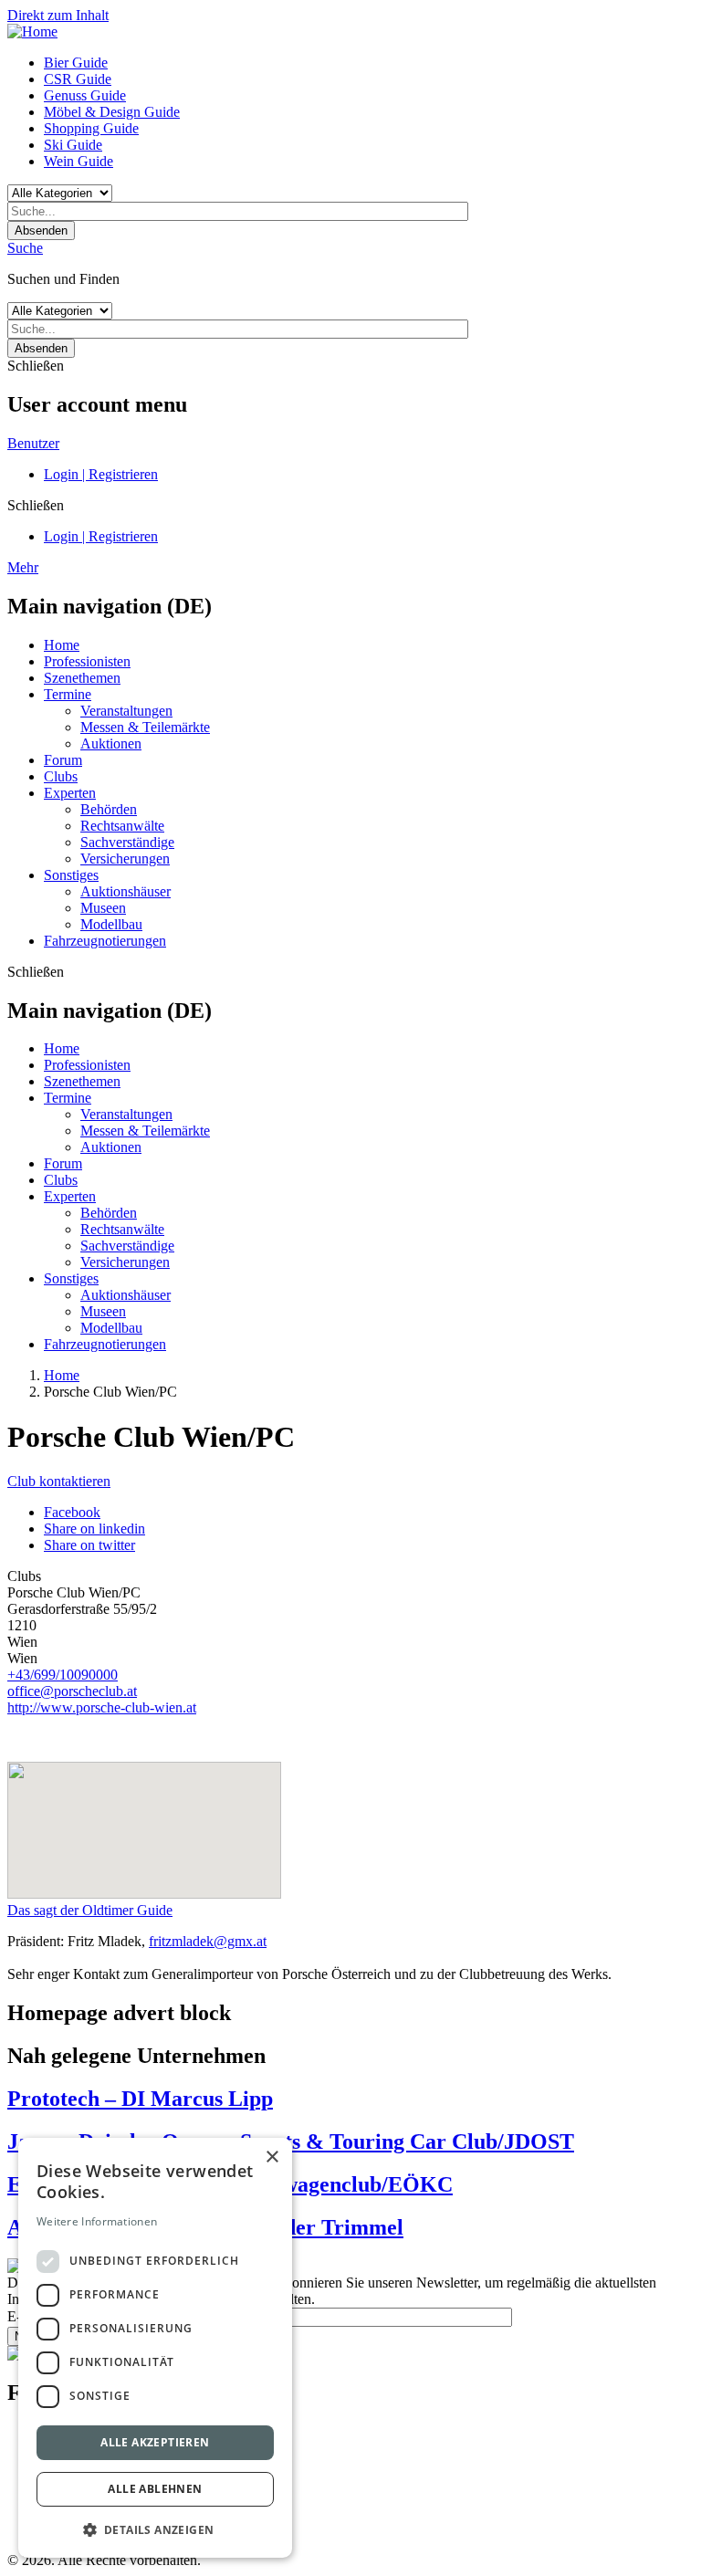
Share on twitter (89, 1545)
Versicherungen (125, 859)
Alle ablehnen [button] (155, 2489)
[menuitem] (369, 63)
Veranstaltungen (126, 711)
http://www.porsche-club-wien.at (102, 1707)
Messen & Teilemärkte (145, 727)
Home (62, 645)
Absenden (41, 230)
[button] (155, 2529)
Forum (63, 760)
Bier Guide (76, 63)
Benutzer (33, 443)
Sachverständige (127, 842)
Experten (70, 793)
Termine (68, 694)
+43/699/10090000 (63, 1675)
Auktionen (111, 743)
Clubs (61, 776)
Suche (25, 248)
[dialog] (155, 2348)
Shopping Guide (91, 128)
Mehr (23, 567)
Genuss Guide (85, 95)
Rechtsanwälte (122, 826)
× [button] (272, 2157)
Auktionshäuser (126, 891)
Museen (103, 908)
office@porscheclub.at (72, 1691)
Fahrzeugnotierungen (105, 941)
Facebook (72, 1512)
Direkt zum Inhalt (58, 15)
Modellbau (111, 924)
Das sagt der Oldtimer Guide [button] (90, 1910)
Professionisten (87, 661)
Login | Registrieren (101, 474)
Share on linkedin (94, 1529)
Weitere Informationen (97, 2221)
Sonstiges (71, 875)
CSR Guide (78, 79)
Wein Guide (78, 161)
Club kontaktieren (59, 1481)
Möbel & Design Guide (112, 112)
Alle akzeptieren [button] (155, 2442)
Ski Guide (73, 145)
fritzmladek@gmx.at (208, 1941)
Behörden (109, 809)
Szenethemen (82, 678)
